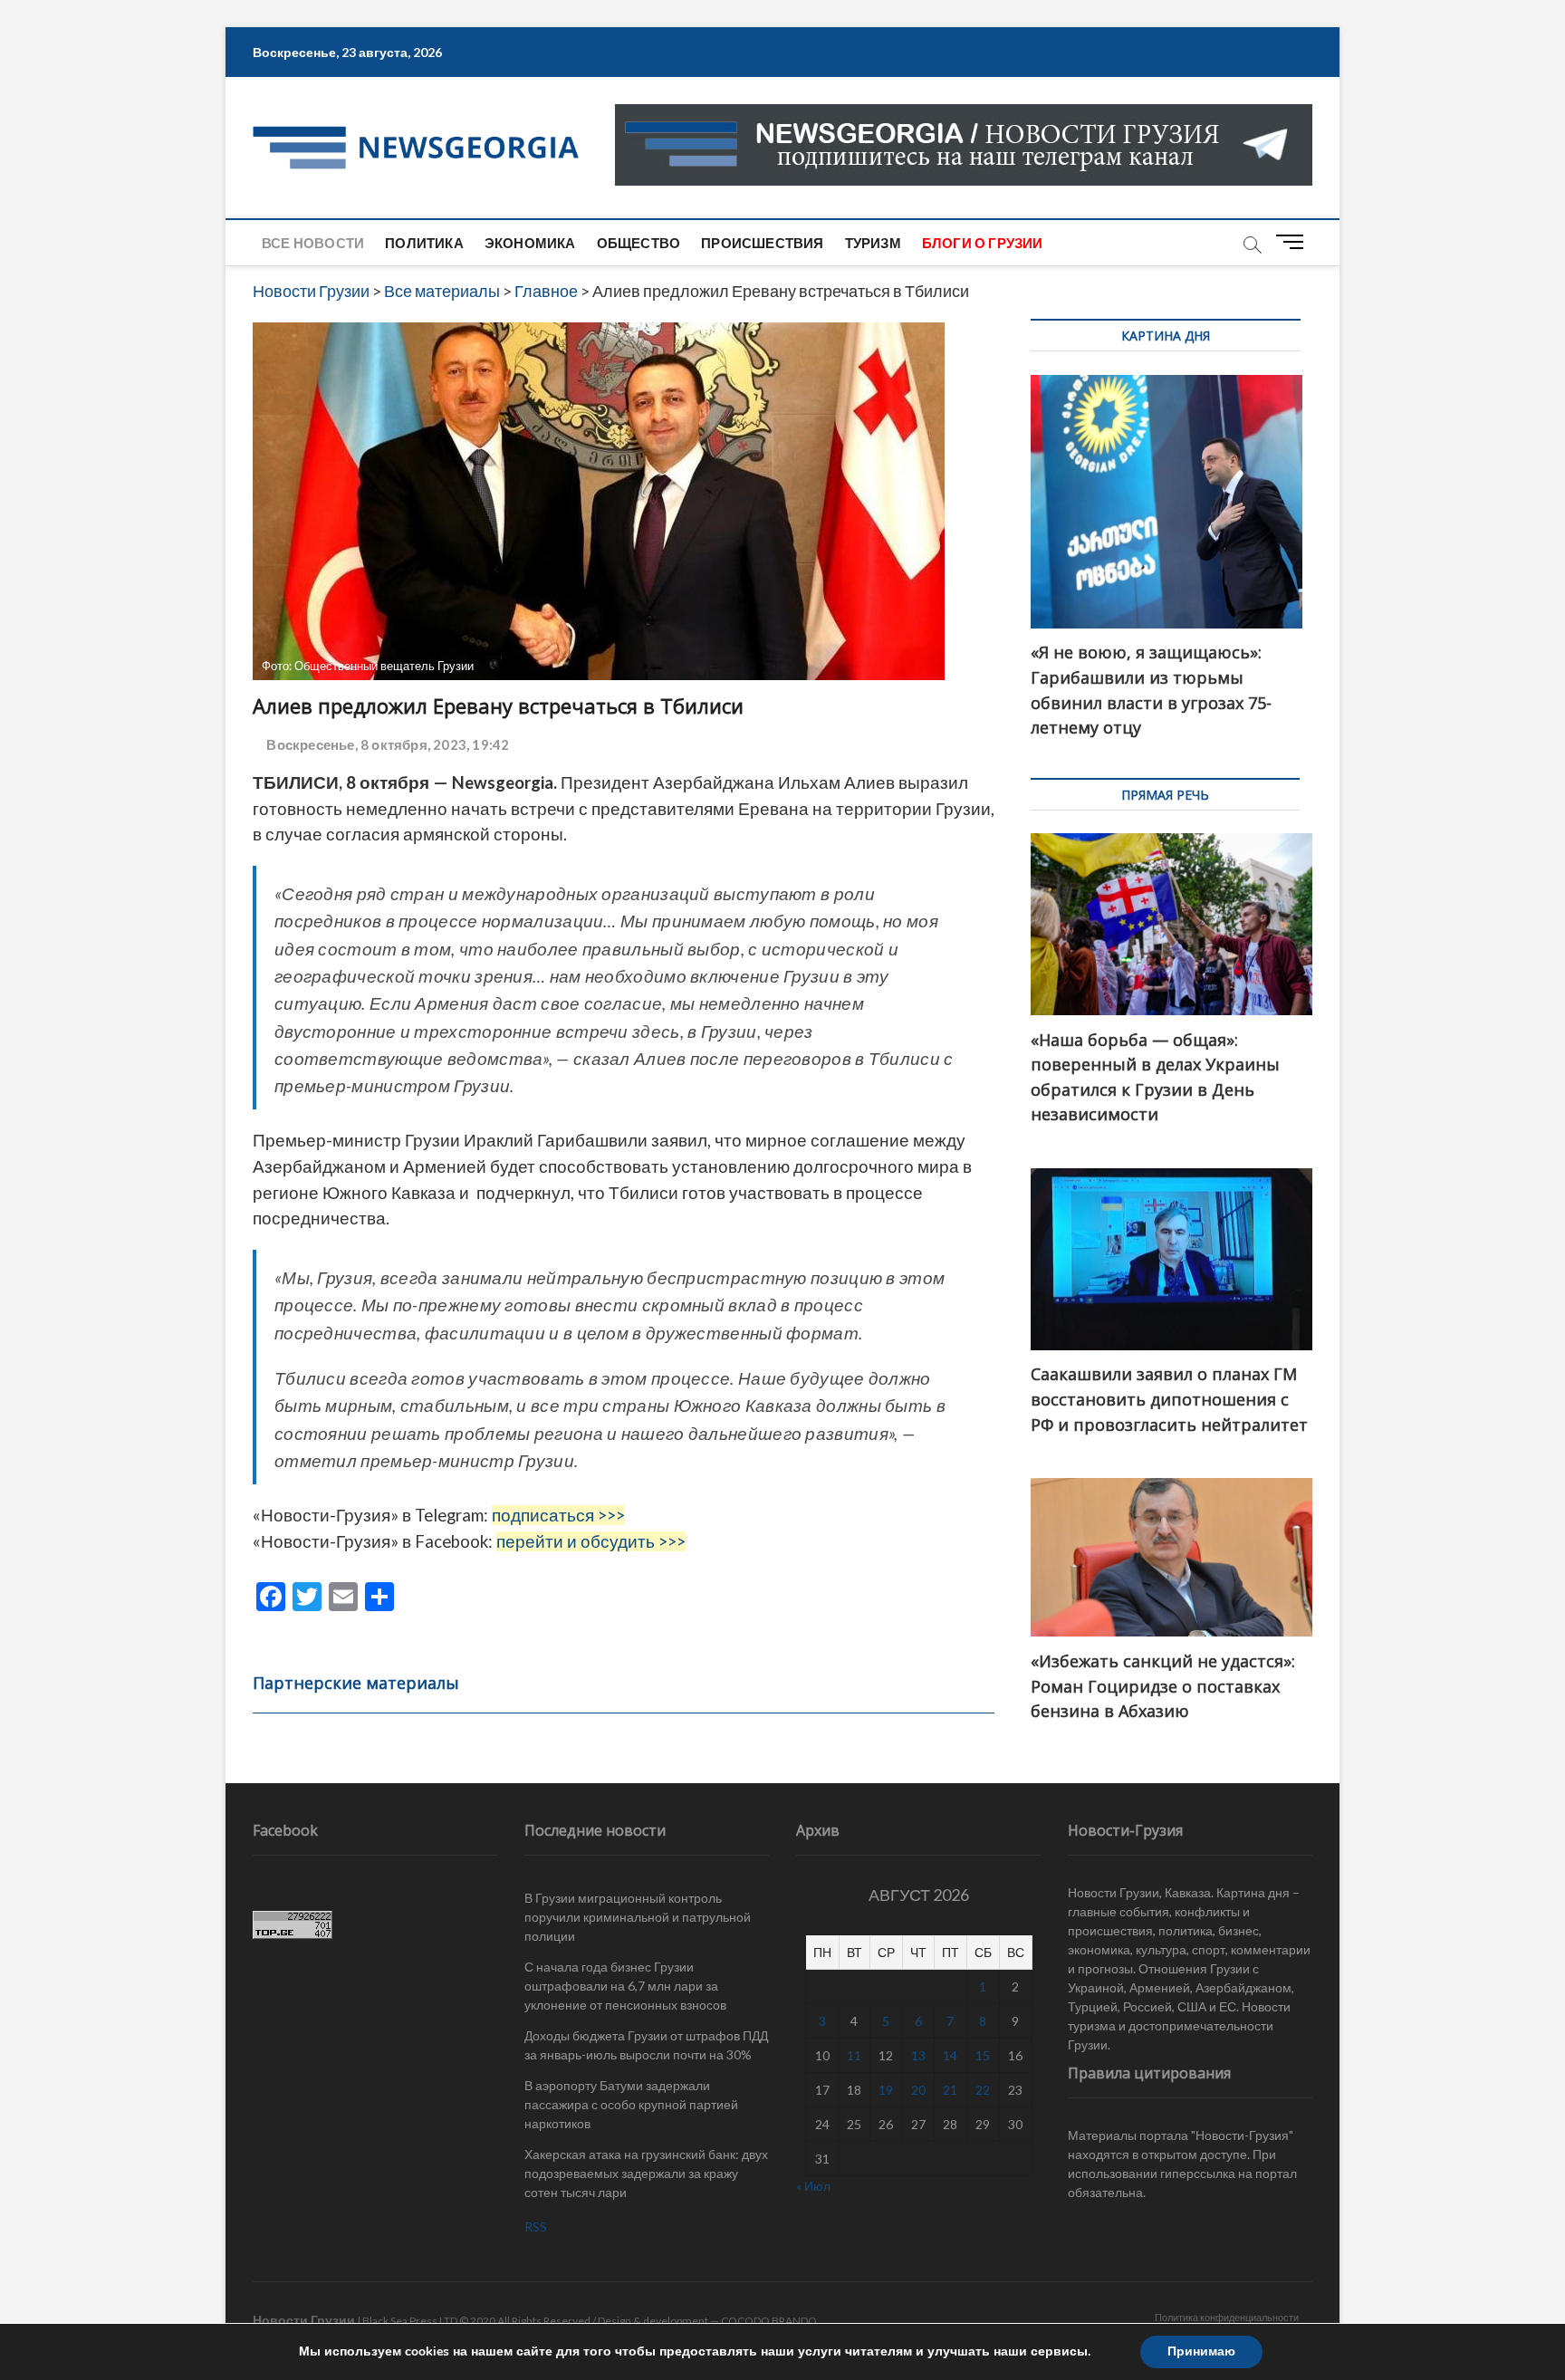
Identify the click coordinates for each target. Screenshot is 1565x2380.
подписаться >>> (558, 1515)
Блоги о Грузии (983, 243)
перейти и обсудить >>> (591, 1541)
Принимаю (1201, 2351)
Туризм (873, 243)
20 (918, 2090)
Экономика (530, 243)
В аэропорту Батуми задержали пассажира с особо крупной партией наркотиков (631, 2104)
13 (918, 2055)
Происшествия (762, 243)
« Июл (813, 2186)
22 (983, 2090)
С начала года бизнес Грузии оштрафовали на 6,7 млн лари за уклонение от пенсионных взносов (625, 1986)
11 (854, 2055)
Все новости (313, 243)
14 (950, 2055)
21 (950, 2090)
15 (983, 2055)
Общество (639, 243)
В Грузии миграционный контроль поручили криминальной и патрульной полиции (638, 1917)
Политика (424, 243)
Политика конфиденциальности (1227, 2317)
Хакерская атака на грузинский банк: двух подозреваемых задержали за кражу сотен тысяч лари (646, 2173)
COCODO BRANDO (769, 2321)
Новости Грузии (304, 2320)
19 (886, 2090)
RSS (536, 2226)
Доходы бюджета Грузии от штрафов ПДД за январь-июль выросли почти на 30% (646, 2045)
